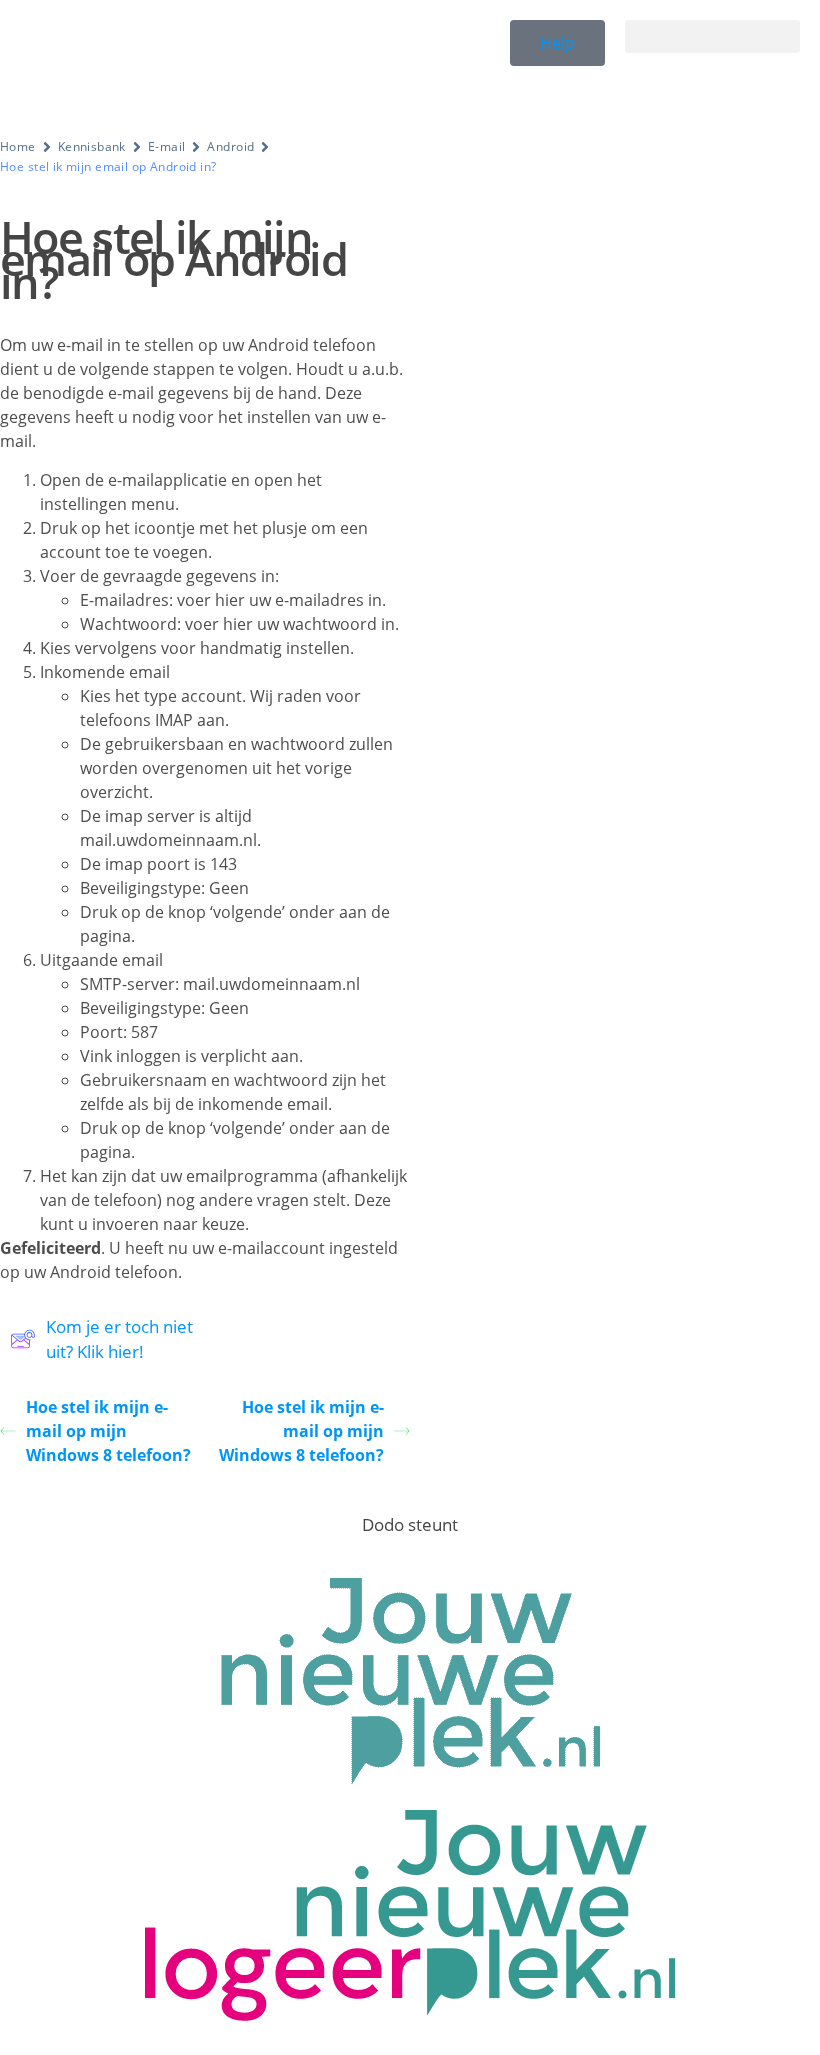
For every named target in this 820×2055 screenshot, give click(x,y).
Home (18, 146)
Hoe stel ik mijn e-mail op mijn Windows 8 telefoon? (108, 1431)
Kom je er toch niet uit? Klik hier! (119, 1339)
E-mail (167, 146)
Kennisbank (92, 146)
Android (230, 146)
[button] (712, 36)
